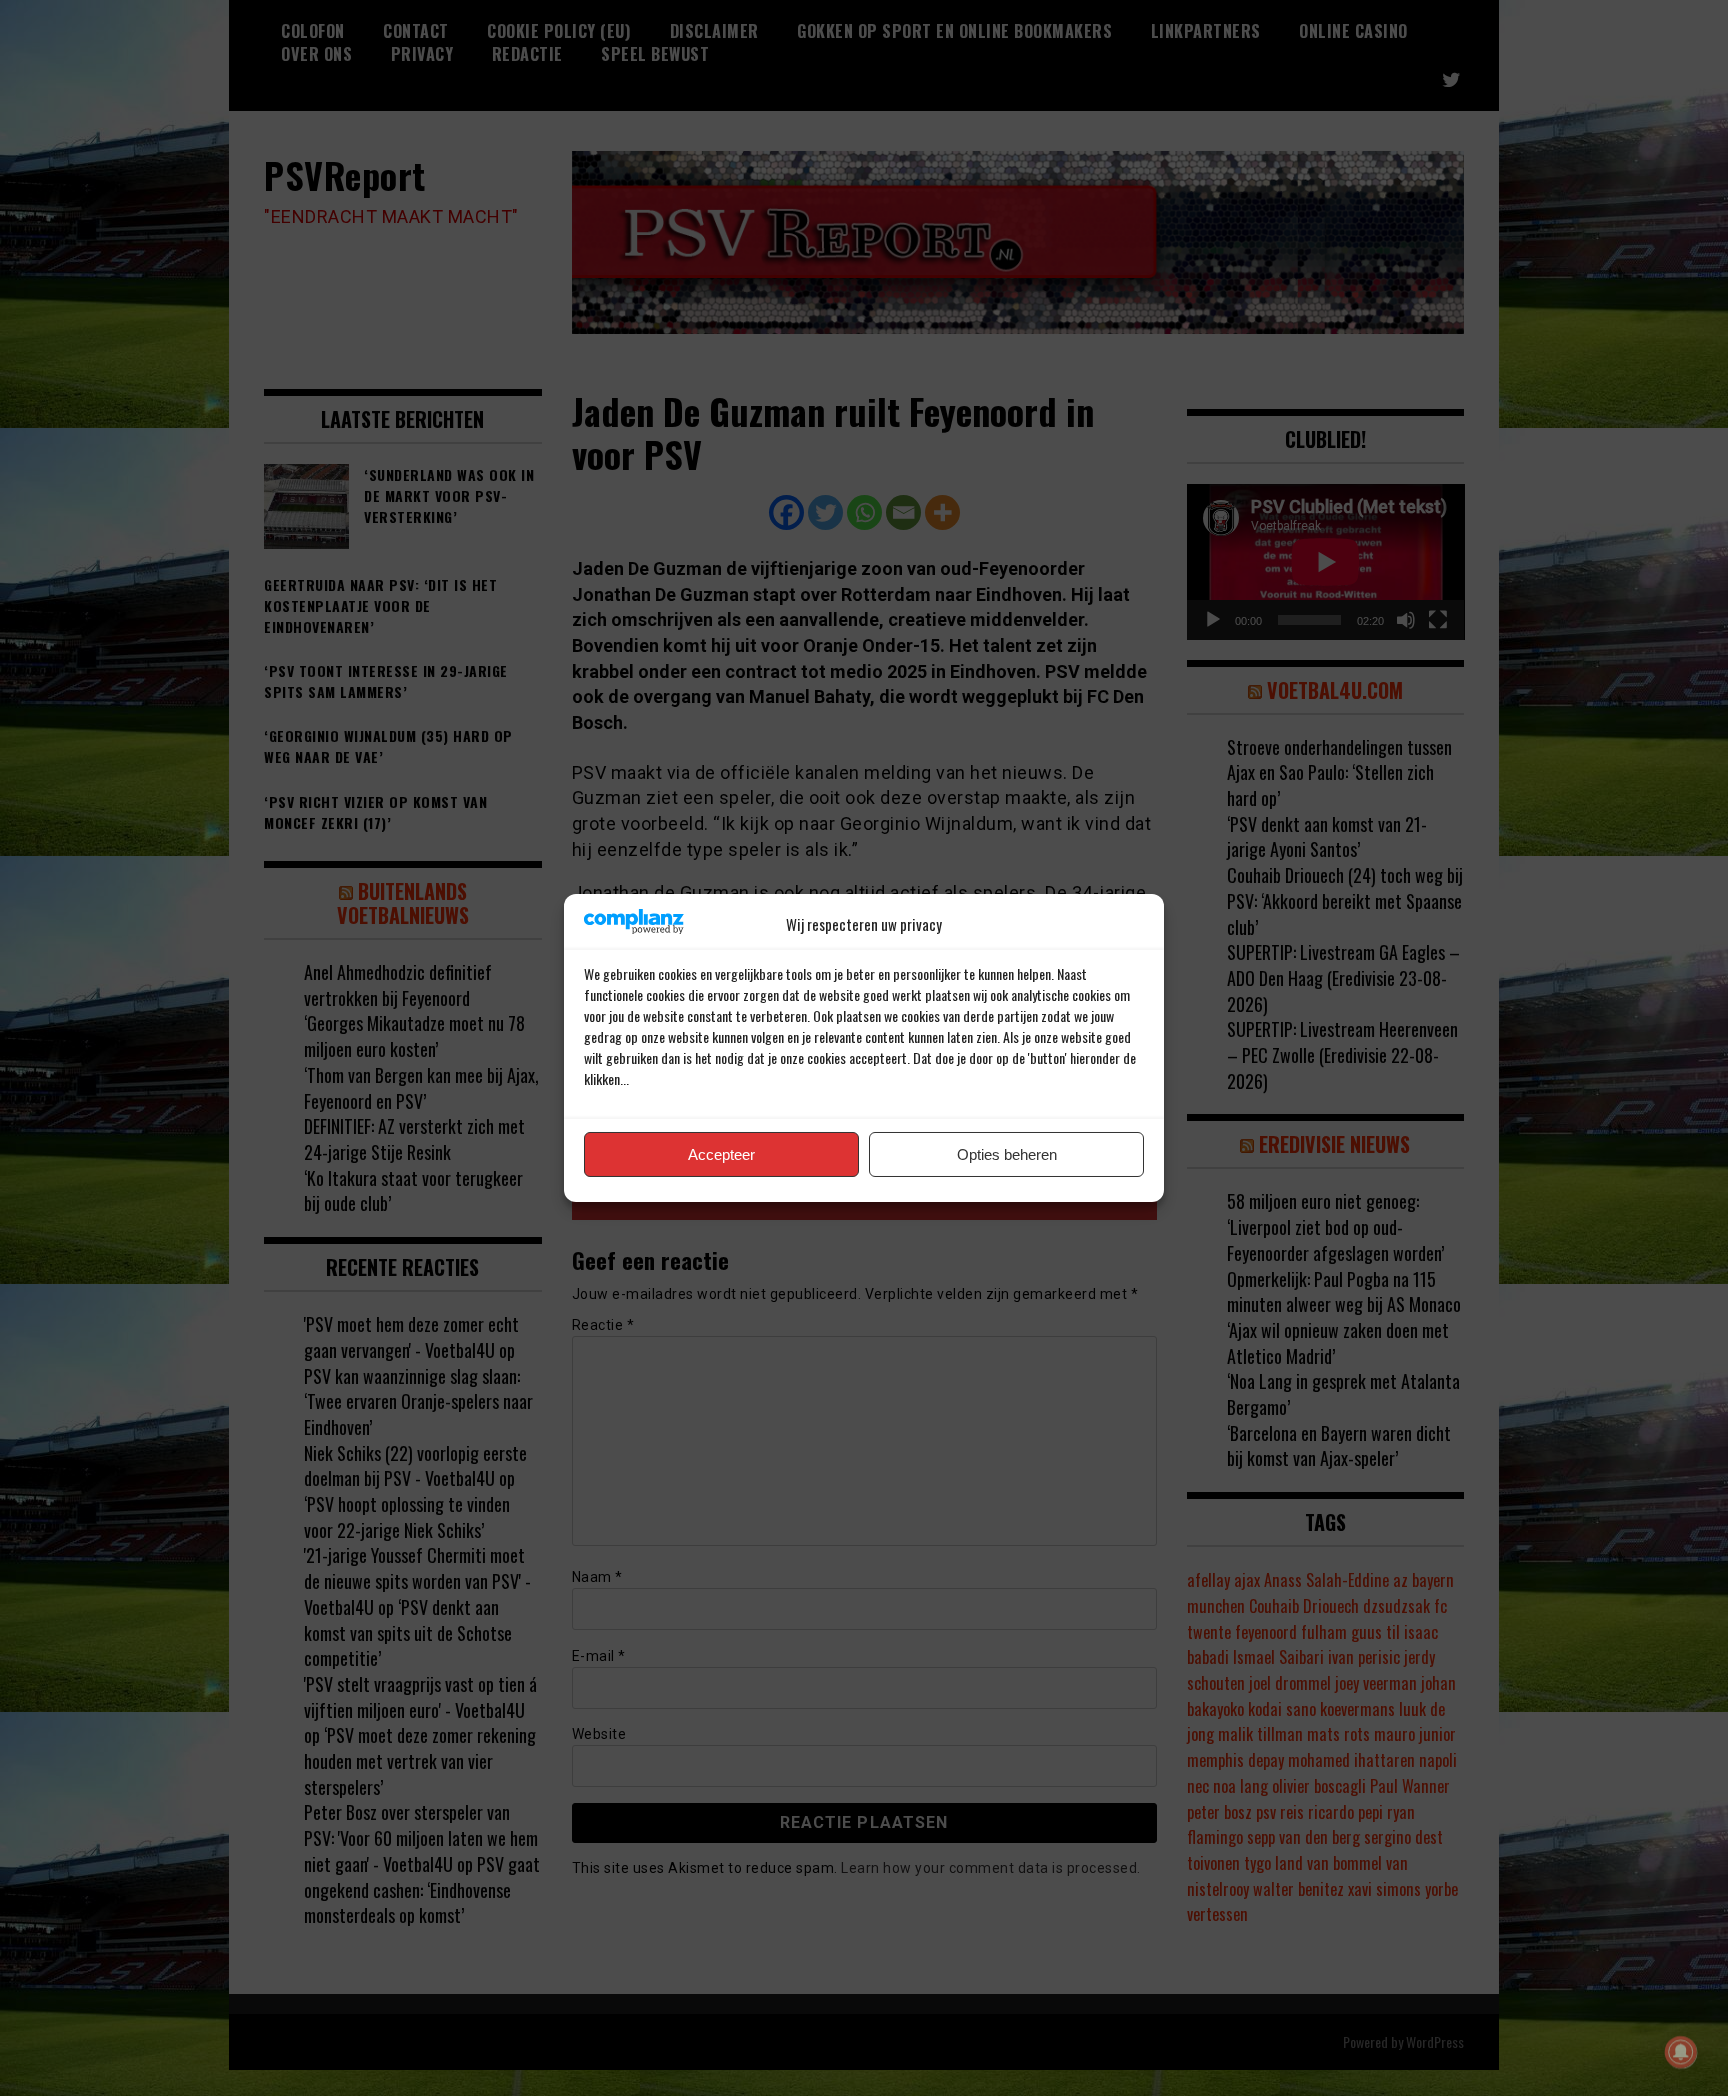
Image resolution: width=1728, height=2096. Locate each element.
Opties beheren (1007, 1154)
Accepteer (721, 1154)
